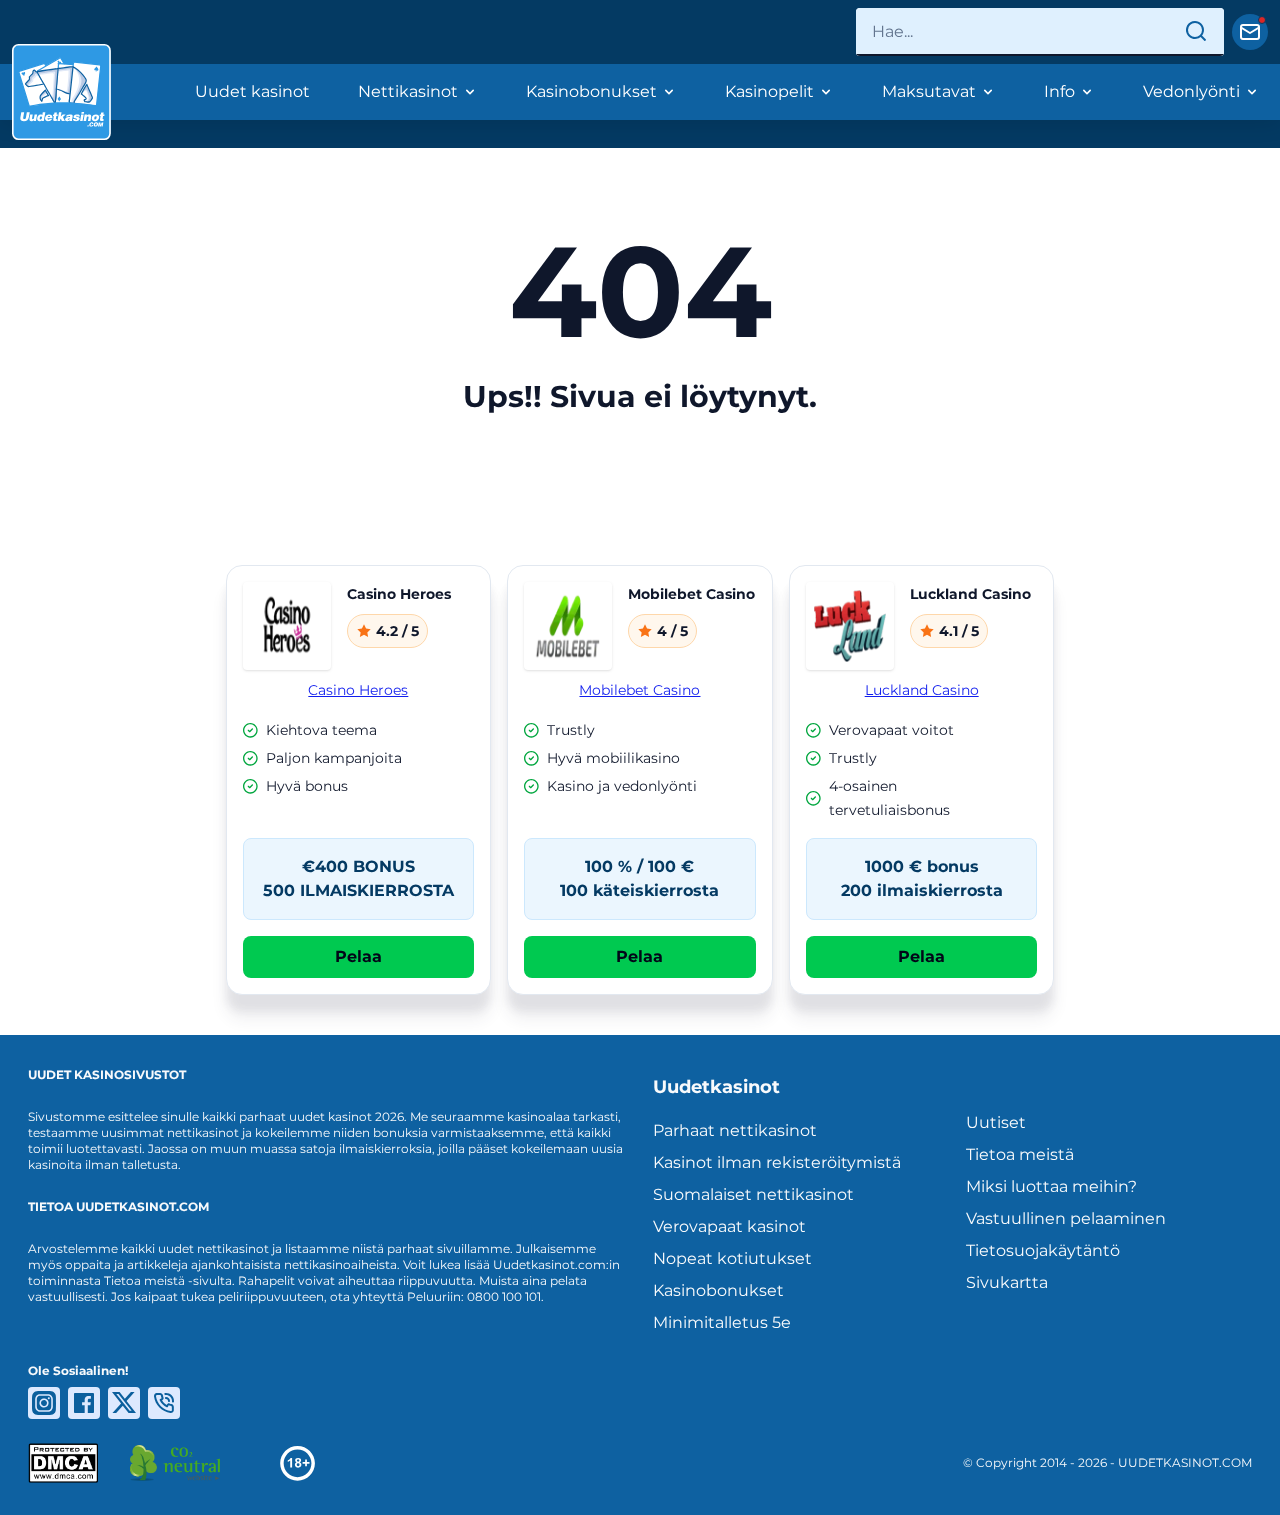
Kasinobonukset (591, 91)
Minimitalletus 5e (722, 1322)
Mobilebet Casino (639, 690)
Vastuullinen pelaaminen (1066, 1218)
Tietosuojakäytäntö (1043, 1250)
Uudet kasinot (252, 91)
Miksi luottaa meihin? (1051, 1186)
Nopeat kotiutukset (732, 1258)
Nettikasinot (408, 91)
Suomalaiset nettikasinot (753, 1194)
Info (1059, 91)
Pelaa (358, 956)
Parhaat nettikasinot (735, 1130)
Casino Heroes (358, 690)
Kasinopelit (769, 91)
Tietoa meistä (1020, 1154)
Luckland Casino (922, 690)
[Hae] (1196, 32)
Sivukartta (1007, 1282)
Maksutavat (929, 91)
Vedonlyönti (1191, 91)
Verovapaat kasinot (729, 1226)
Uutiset (996, 1122)
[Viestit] (1250, 32)
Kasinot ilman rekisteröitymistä (777, 1162)
